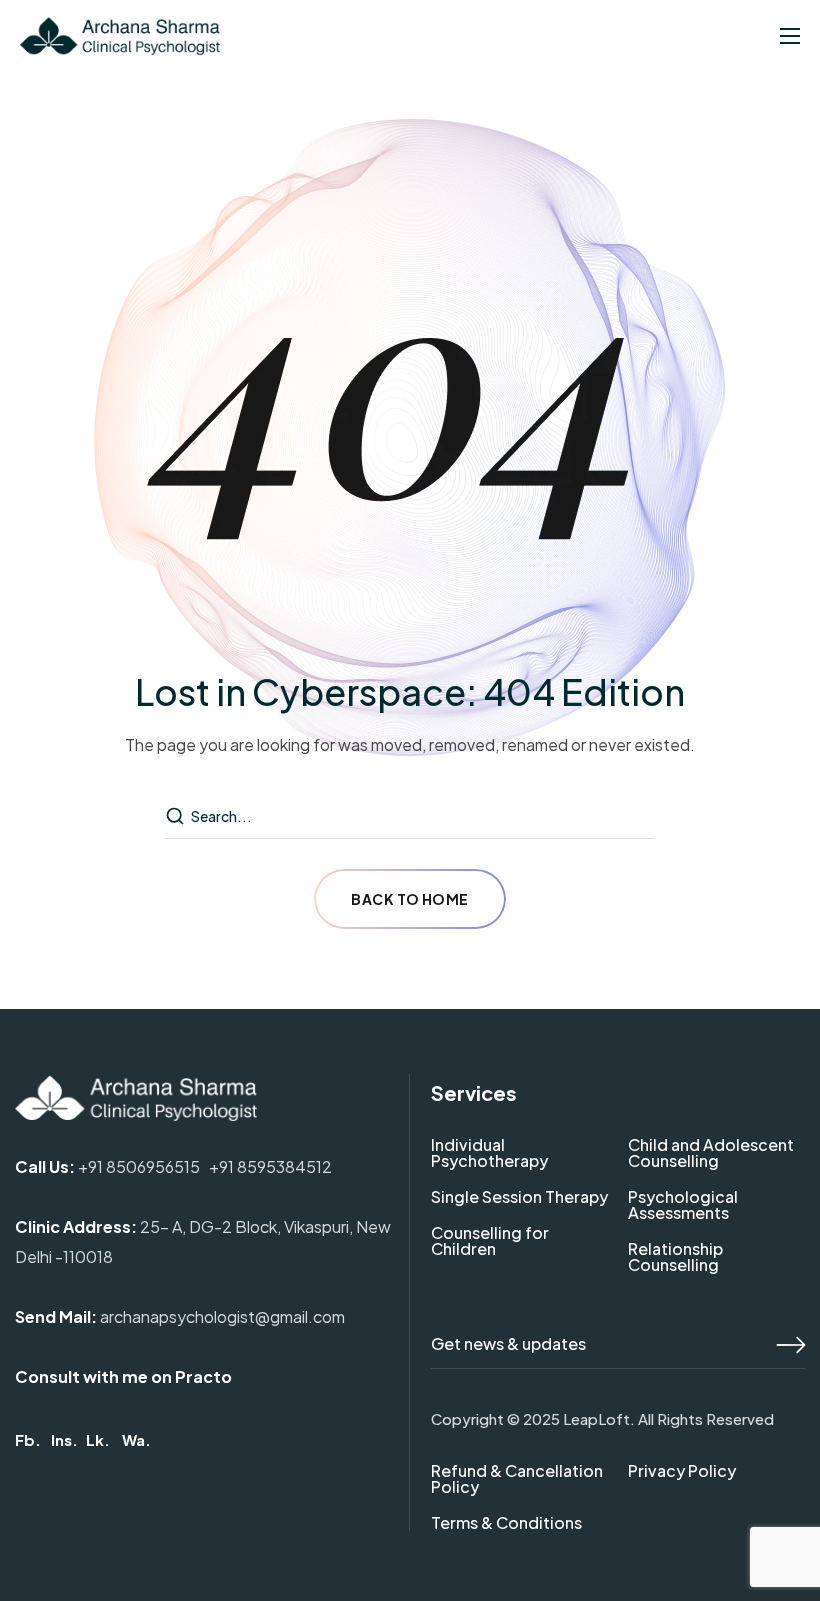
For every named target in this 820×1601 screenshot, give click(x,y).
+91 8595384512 (270, 1166)
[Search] (177, 817)
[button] (28, 1439)
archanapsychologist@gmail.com (222, 1316)
